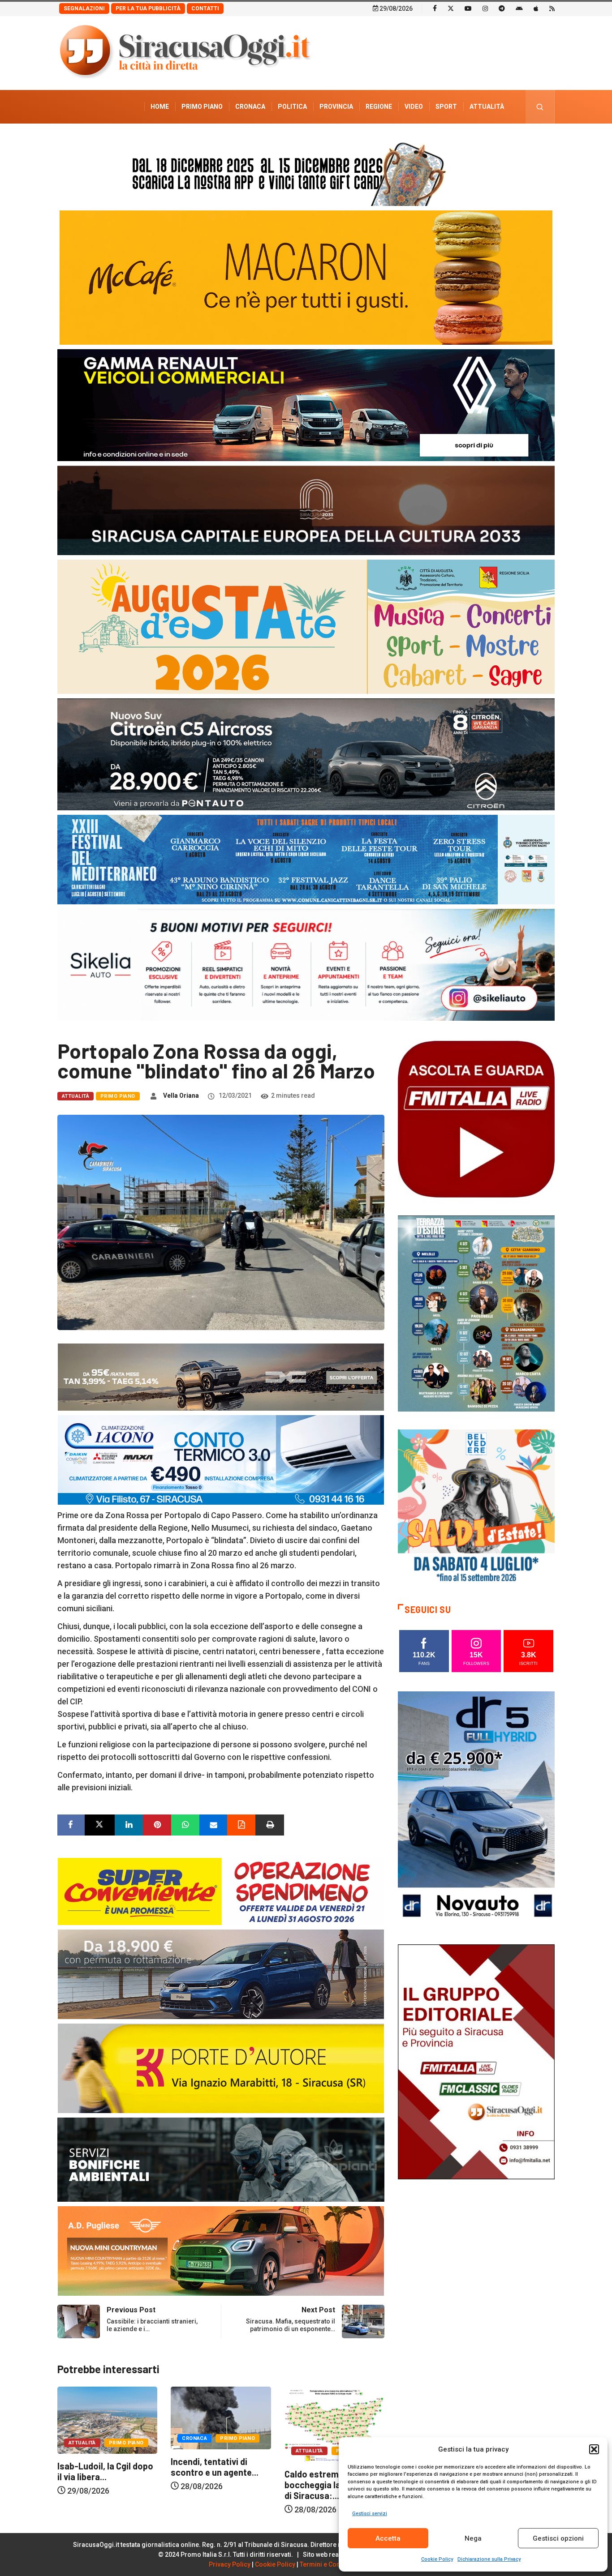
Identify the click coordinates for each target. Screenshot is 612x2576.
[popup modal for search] (540, 107)
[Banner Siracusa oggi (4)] (306, 754)
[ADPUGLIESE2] (221, 2250)
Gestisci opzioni (558, 2538)
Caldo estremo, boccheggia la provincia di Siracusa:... (218, 2485)
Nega (473, 2538)
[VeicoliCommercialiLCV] (306, 404)
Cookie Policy (437, 2559)
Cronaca (250, 107)
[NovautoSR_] (476, 1808)
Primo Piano (202, 107)
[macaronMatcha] (306, 277)
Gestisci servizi (370, 2514)
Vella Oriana (181, 1095)
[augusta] (306, 626)
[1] (476, 2061)
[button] (594, 2449)
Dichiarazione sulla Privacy (489, 2559)
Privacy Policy (230, 2564)
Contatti (205, 9)
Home (160, 107)
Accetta (388, 2538)
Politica (292, 107)
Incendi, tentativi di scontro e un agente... (101, 2467)
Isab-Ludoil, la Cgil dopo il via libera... (332, 2471)
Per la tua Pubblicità (148, 9)
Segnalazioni (84, 9)
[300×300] (476, 1507)
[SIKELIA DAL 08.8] (306, 964)
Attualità (487, 107)
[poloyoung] (221, 1974)
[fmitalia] (306, 859)
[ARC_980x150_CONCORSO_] (306, 172)
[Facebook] (435, 8)
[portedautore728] (221, 2068)
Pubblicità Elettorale (465, 140)
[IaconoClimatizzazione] (221, 1459)
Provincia (336, 107)
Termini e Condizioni (330, 2564)
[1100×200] (306, 510)
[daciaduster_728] (221, 1376)
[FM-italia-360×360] (476, 1119)
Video (414, 107)
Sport (446, 107)
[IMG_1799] (221, 1891)
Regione (379, 107)
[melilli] (476, 1313)
